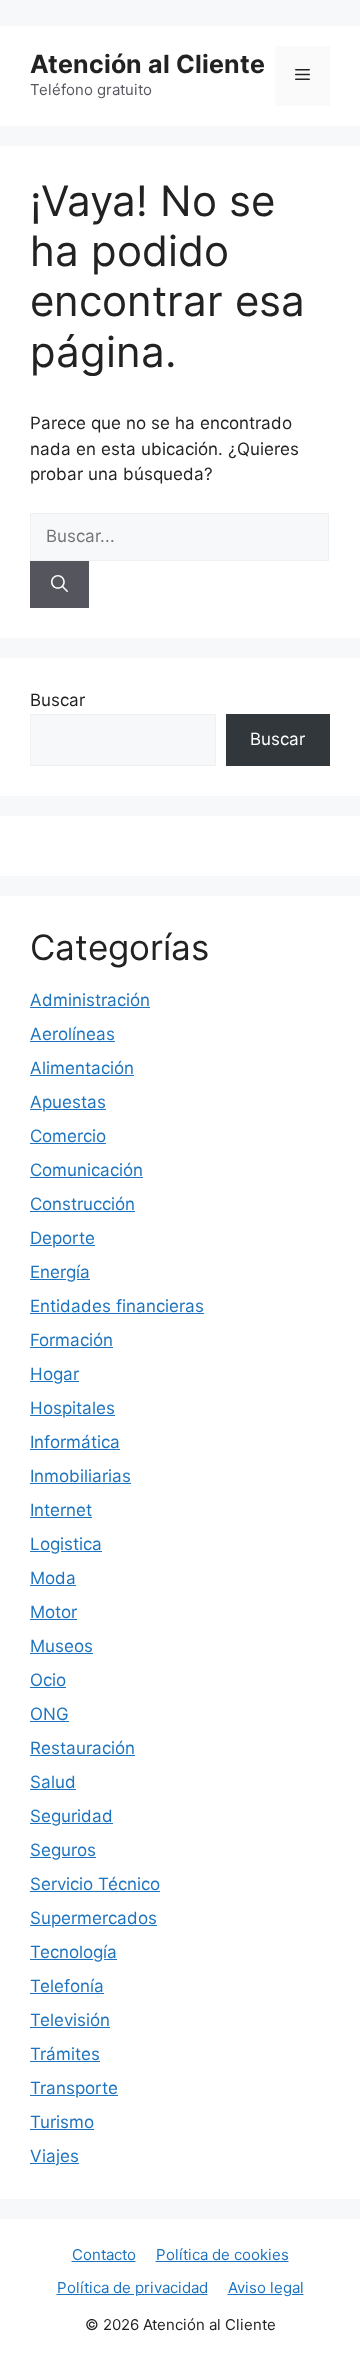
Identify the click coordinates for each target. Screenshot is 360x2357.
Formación (71, 1340)
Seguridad (71, 1816)
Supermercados (93, 1918)
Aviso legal (266, 2287)
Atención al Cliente (147, 64)
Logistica (66, 1544)
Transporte (74, 2088)
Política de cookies (222, 2254)
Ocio (48, 1680)
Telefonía (67, 1986)
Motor (53, 1612)
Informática (75, 1442)
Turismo (62, 2122)
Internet (61, 1510)
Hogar (54, 1374)
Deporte (62, 1238)
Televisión (70, 2020)
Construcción (82, 1204)
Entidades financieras (117, 1306)
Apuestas (68, 1102)
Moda (53, 1578)
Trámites (65, 2054)
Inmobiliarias (80, 1476)
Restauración (82, 1748)
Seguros (63, 1850)
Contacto (104, 2254)
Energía (60, 1272)
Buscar (57, 700)
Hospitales (72, 1408)
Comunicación (86, 1170)
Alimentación (82, 1068)
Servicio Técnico (95, 1884)
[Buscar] (59, 585)
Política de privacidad (132, 2287)
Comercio (68, 1136)
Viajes (54, 2156)
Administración (90, 1000)
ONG (49, 1714)
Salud (53, 1782)
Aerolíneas (72, 1034)
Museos (61, 1646)
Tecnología (73, 1952)
